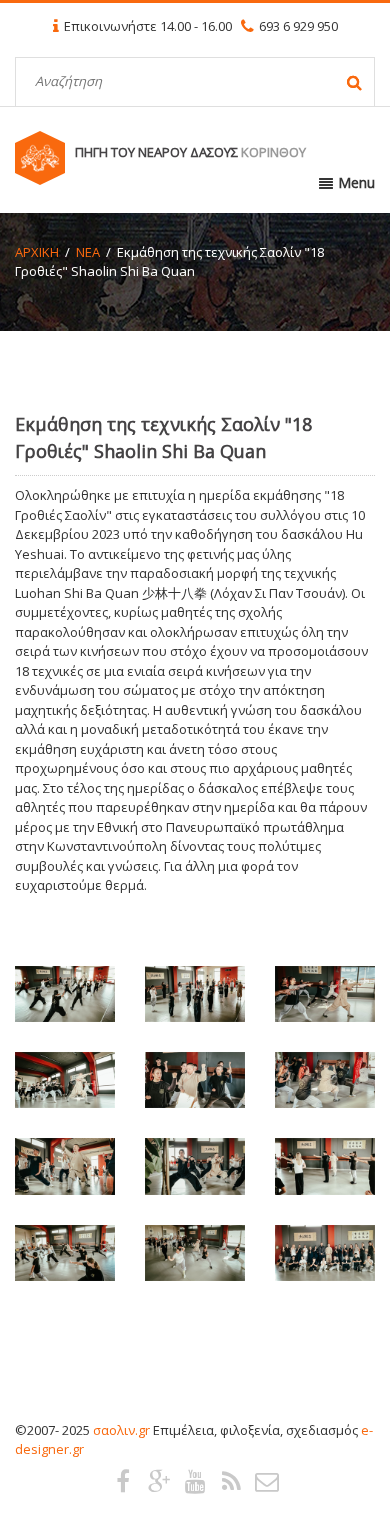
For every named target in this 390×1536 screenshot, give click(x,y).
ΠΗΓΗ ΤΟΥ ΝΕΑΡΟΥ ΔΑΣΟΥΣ (190, 152)
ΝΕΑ (88, 252)
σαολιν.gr (121, 1430)
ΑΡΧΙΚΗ (37, 252)
